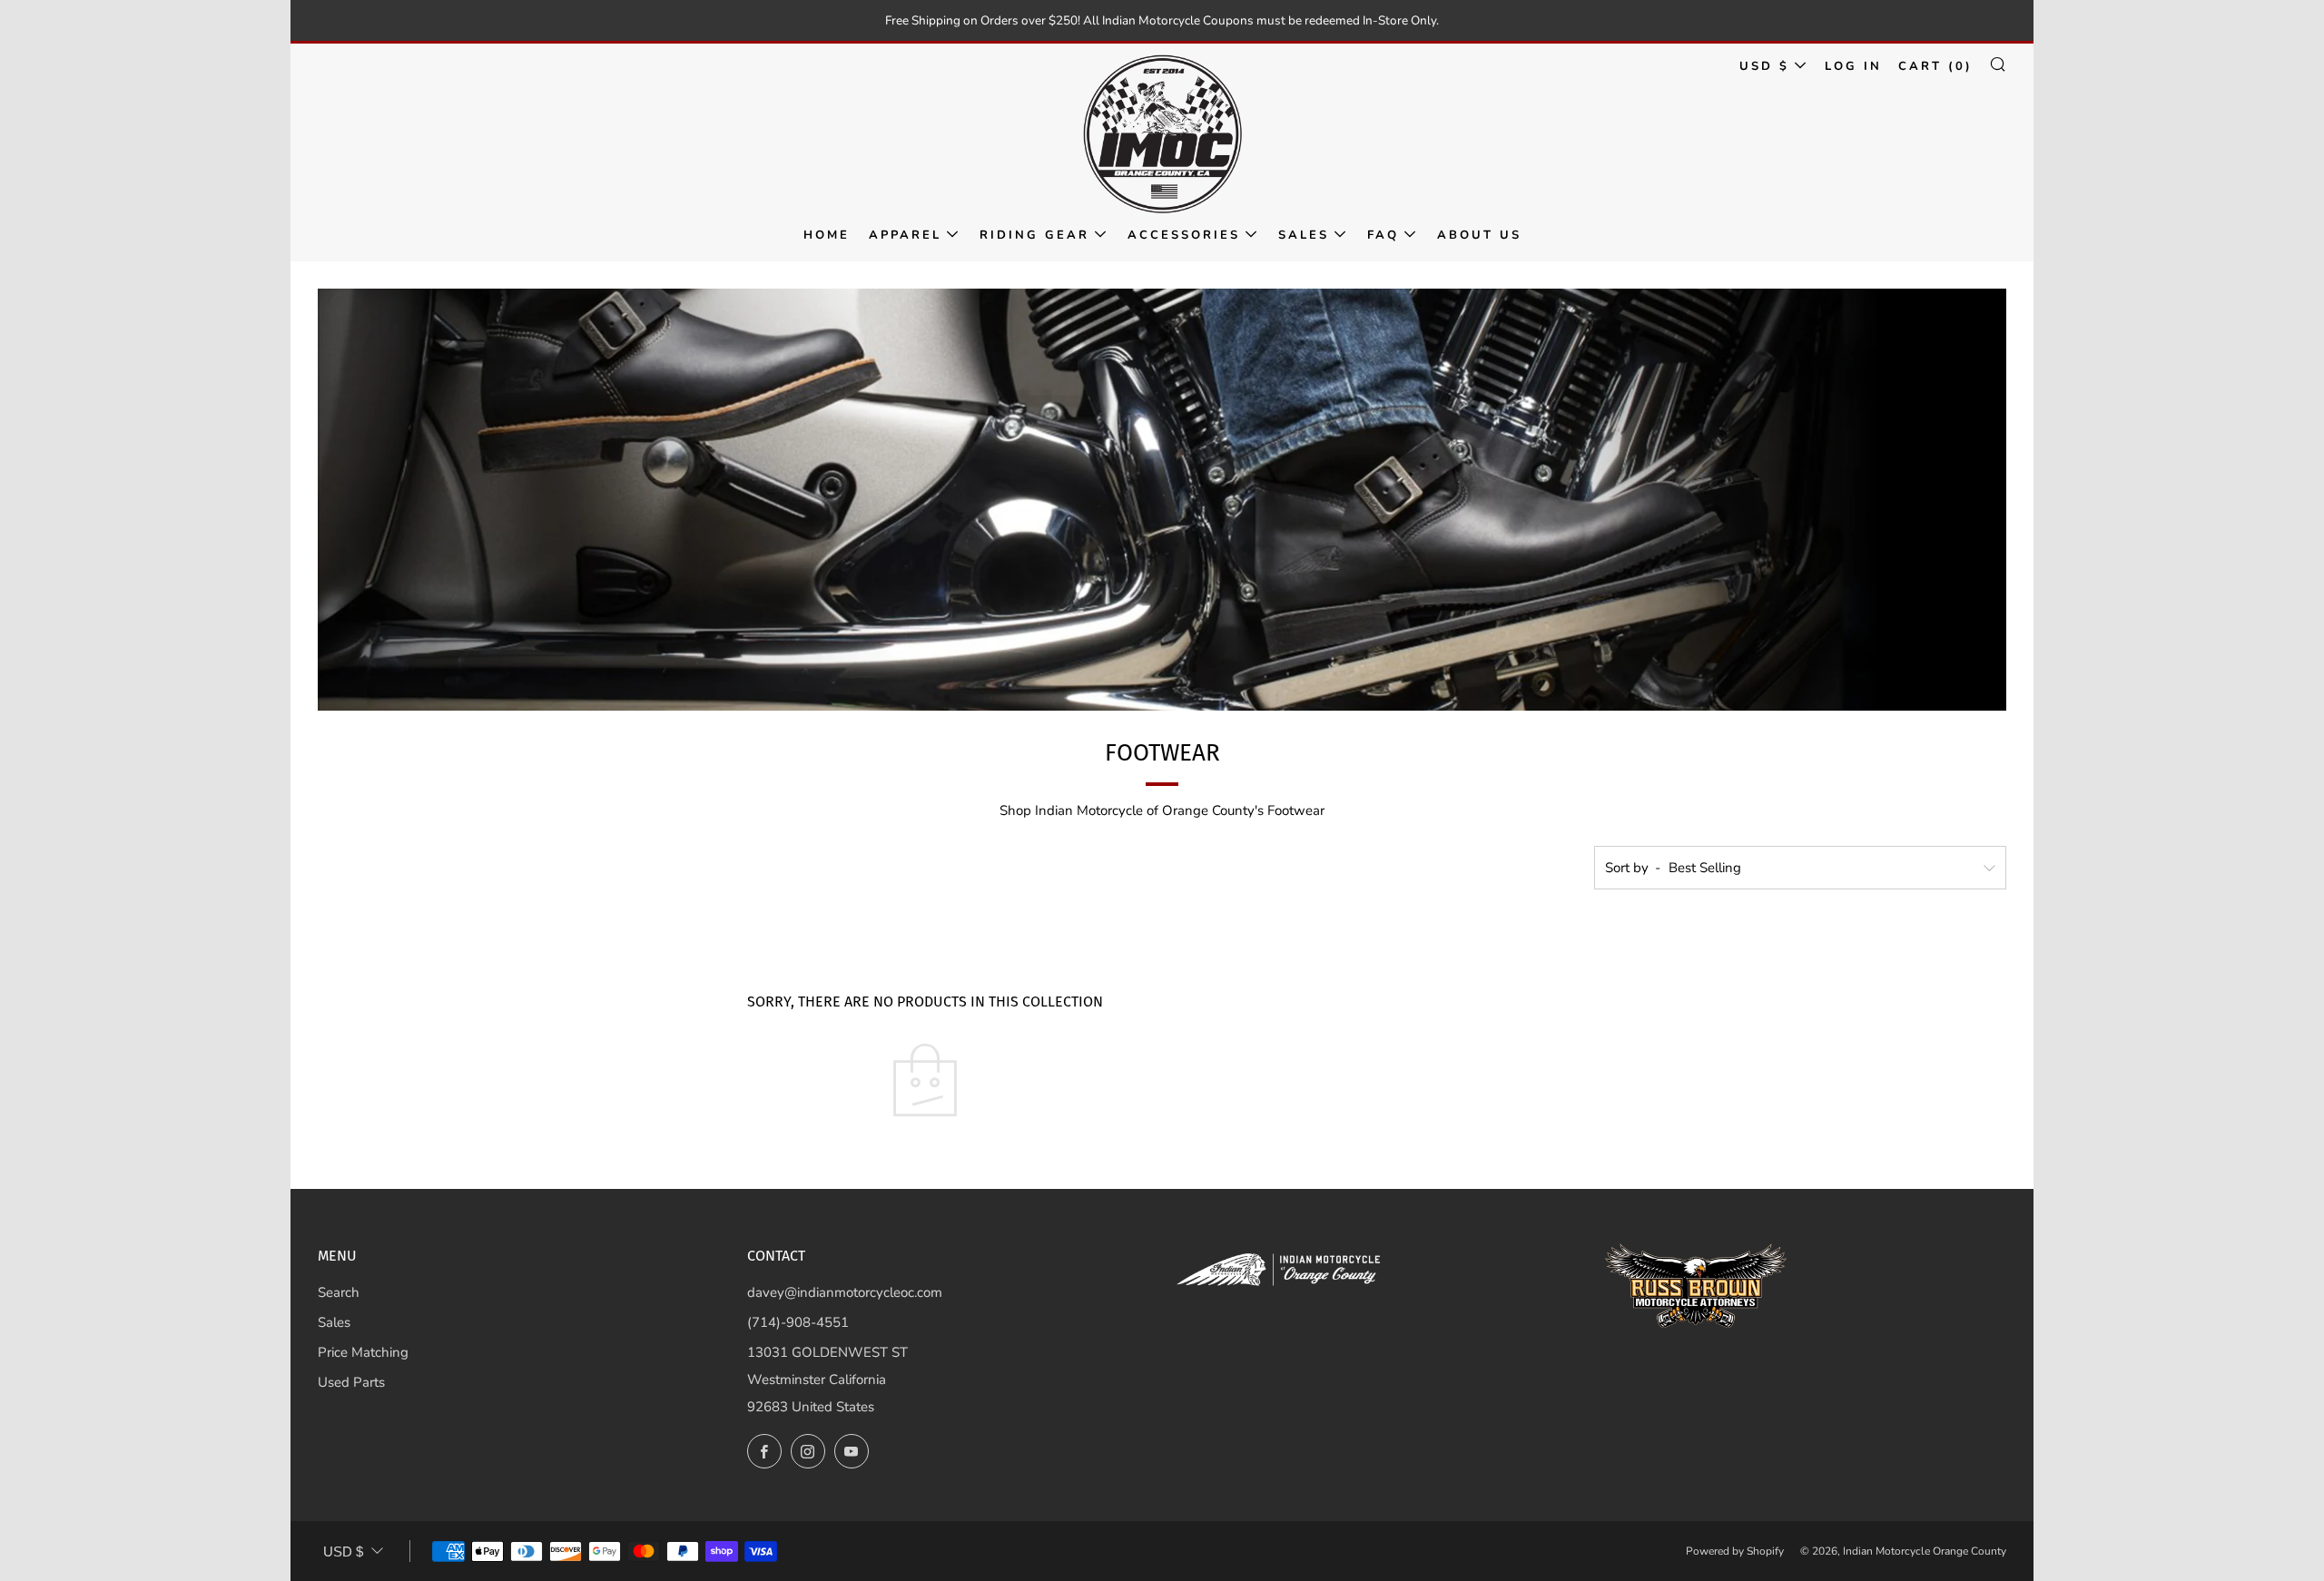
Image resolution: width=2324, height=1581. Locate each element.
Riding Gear (1034, 235)
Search (339, 1292)
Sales (1304, 235)
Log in (1853, 66)
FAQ (1383, 235)
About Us (1479, 235)
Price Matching (363, 1352)
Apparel (905, 235)
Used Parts (351, 1382)
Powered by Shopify (1735, 1551)
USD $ (1764, 66)
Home (827, 235)
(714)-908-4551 (798, 1322)
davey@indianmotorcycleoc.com (845, 1292)
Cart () (1935, 66)
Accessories (1184, 235)
